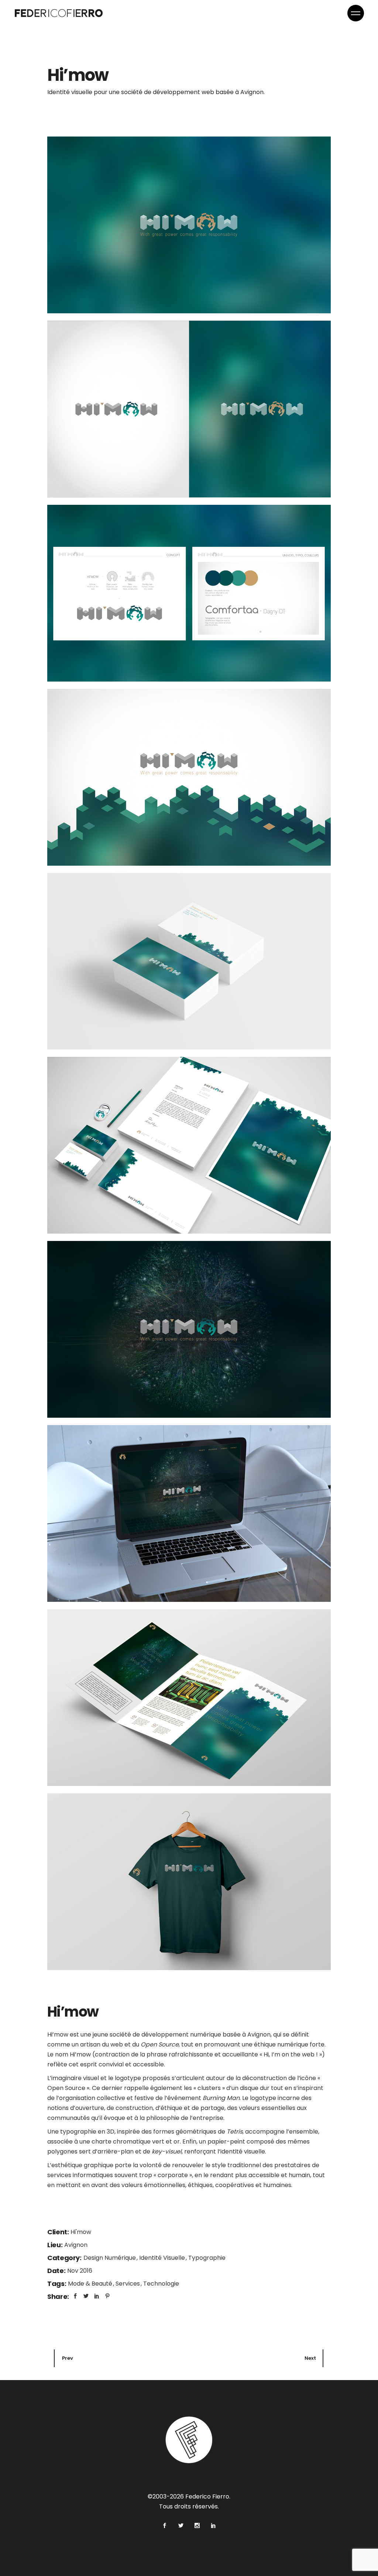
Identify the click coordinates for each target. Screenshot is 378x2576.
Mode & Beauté (91, 2284)
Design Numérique (110, 2258)
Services (128, 2284)
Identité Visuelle (163, 2258)
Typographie (207, 2258)
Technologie (161, 2284)
